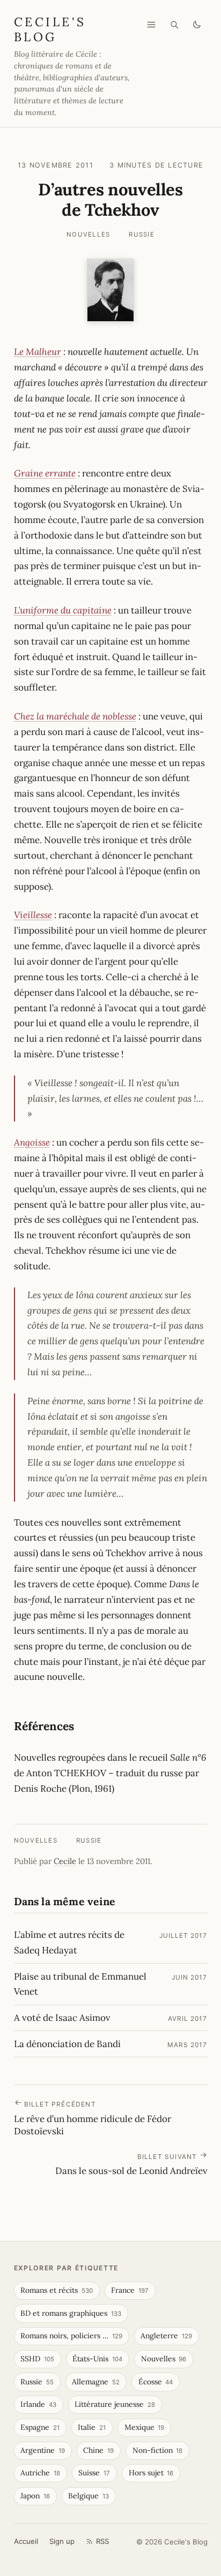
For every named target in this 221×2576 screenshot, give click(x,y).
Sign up (62, 2541)
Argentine (43, 2450)
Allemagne (96, 2382)
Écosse (156, 2382)
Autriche (40, 2473)
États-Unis (97, 2359)
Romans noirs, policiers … (71, 2336)
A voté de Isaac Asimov (62, 2018)
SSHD (37, 2359)
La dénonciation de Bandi (67, 2044)
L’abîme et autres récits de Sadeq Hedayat (69, 1942)
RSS (102, 2541)
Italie (92, 2427)
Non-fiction (158, 2450)
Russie (142, 234)
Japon (35, 2496)
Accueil (26, 2541)
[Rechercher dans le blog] (174, 25)
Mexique (145, 2427)
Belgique (89, 2496)
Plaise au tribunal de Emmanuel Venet (80, 1984)
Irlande (38, 2404)
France (130, 2290)
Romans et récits (57, 2290)
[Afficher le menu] (151, 25)
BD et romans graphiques (71, 2313)
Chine (98, 2450)
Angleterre (166, 2336)
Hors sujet (151, 2473)
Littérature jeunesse (115, 2404)
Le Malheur (38, 352)
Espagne (40, 2427)
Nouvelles (88, 234)
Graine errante (45, 473)
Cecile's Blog (50, 29)
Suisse (94, 2473)
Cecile (65, 1861)
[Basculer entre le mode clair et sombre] (197, 25)
